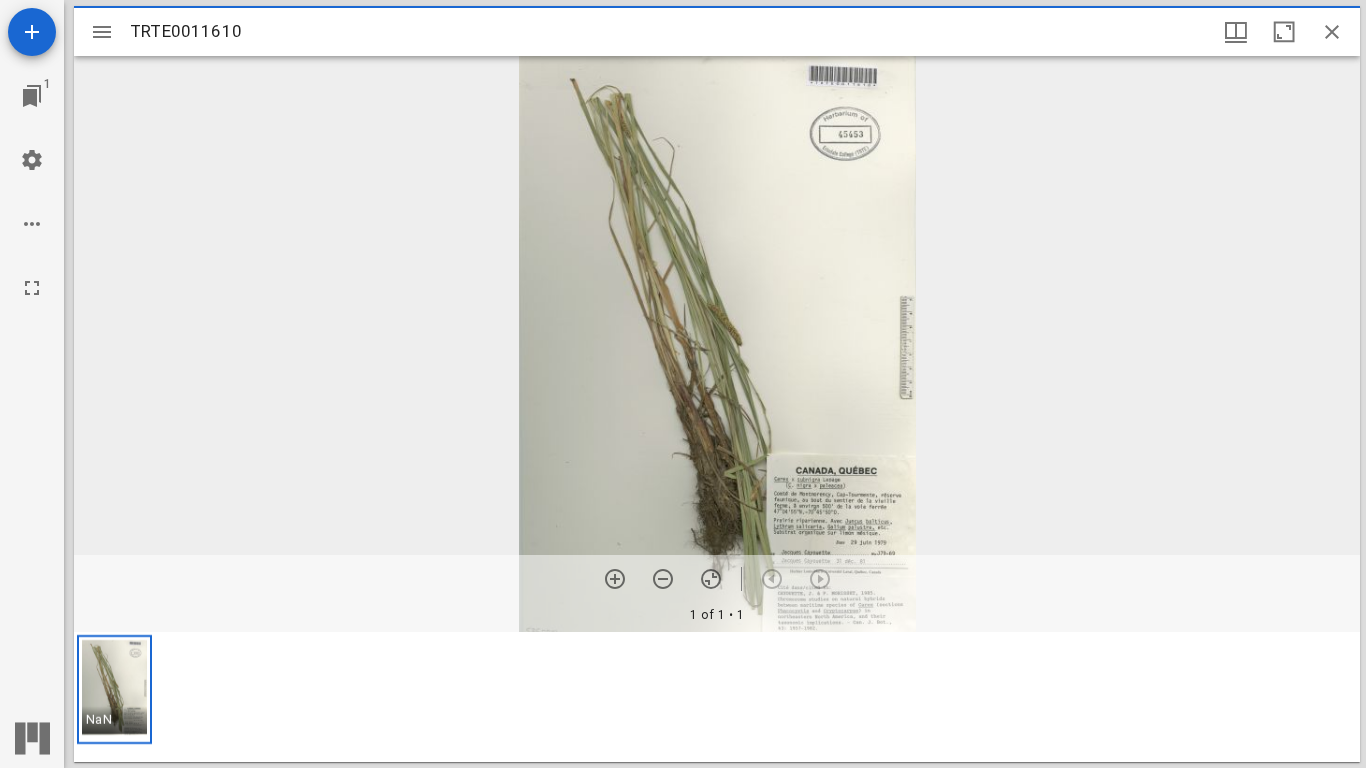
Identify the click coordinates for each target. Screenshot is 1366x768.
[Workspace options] (32, 224)
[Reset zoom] (711, 579)
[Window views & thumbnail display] (1236, 32)
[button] (114, 689)
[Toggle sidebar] (102, 32)
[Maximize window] (1284, 32)
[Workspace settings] (32, 160)
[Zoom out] (663, 579)
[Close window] (1332, 32)
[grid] (717, 697)
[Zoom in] (615, 579)
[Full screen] (32, 288)
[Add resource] (32, 32)
